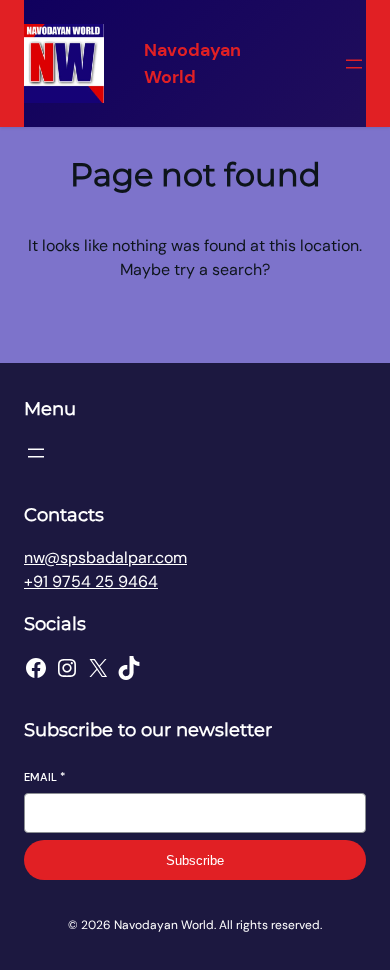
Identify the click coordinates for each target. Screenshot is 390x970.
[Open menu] (354, 64)
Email (44, 777)
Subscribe (195, 860)
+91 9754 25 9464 (91, 581)
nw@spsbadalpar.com (105, 557)
